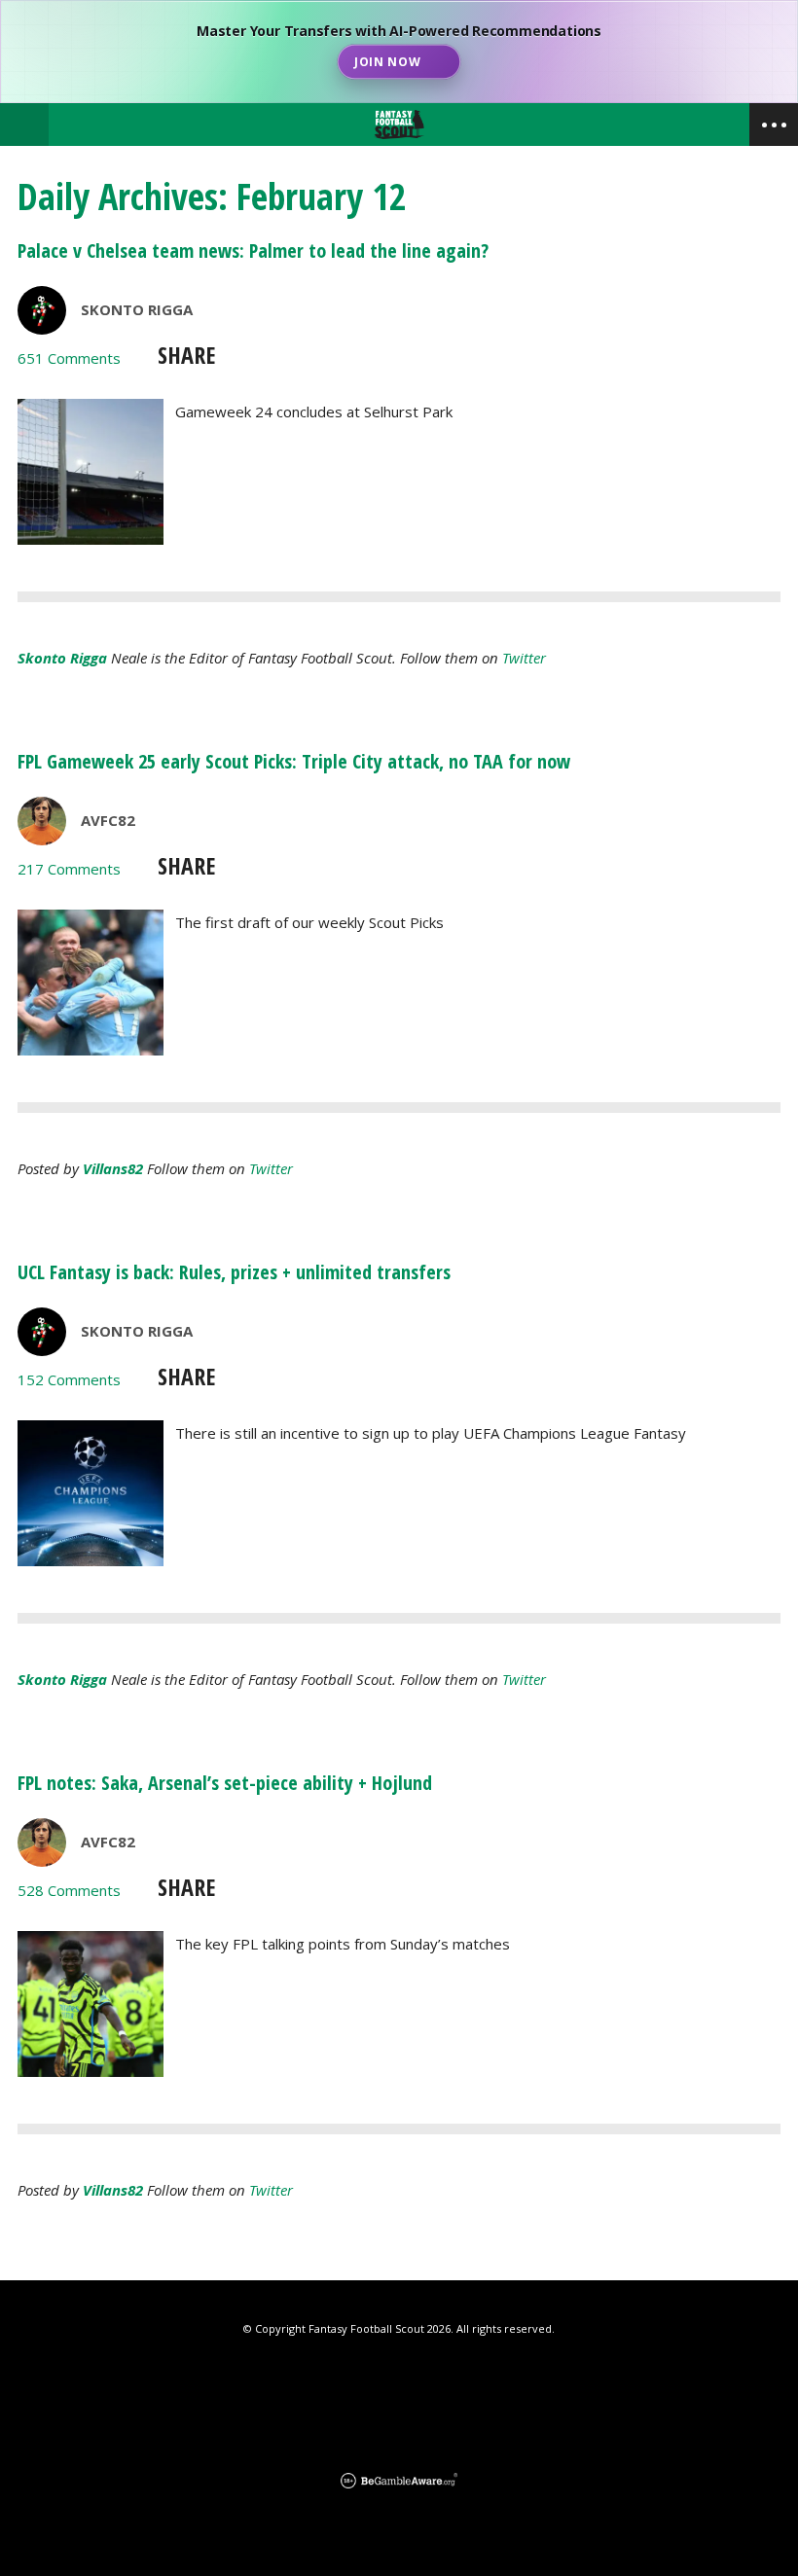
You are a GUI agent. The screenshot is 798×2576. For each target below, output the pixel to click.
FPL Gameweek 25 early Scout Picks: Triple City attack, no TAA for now (294, 761)
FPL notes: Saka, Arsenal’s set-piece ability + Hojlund (225, 1783)
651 (69, 358)
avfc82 (108, 820)
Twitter (524, 658)
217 (69, 869)
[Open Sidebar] (774, 125)
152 (69, 1379)
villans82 (113, 1168)
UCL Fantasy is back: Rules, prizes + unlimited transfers (234, 1272)
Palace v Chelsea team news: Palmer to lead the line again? (253, 250)
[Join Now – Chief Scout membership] (399, 52)
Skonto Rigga (137, 309)
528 (69, 1890)
